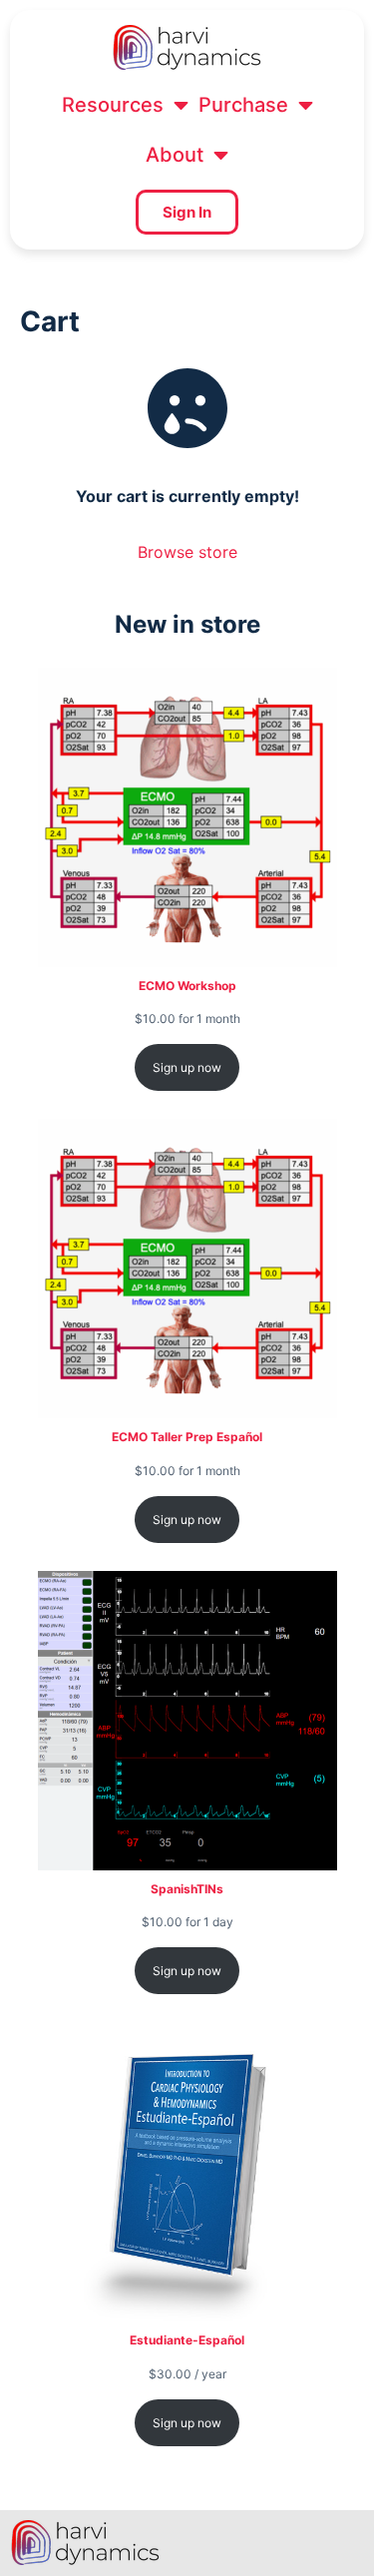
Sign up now (187, 1067)
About (175, 155)
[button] (125, 105)
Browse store (187, 552)
